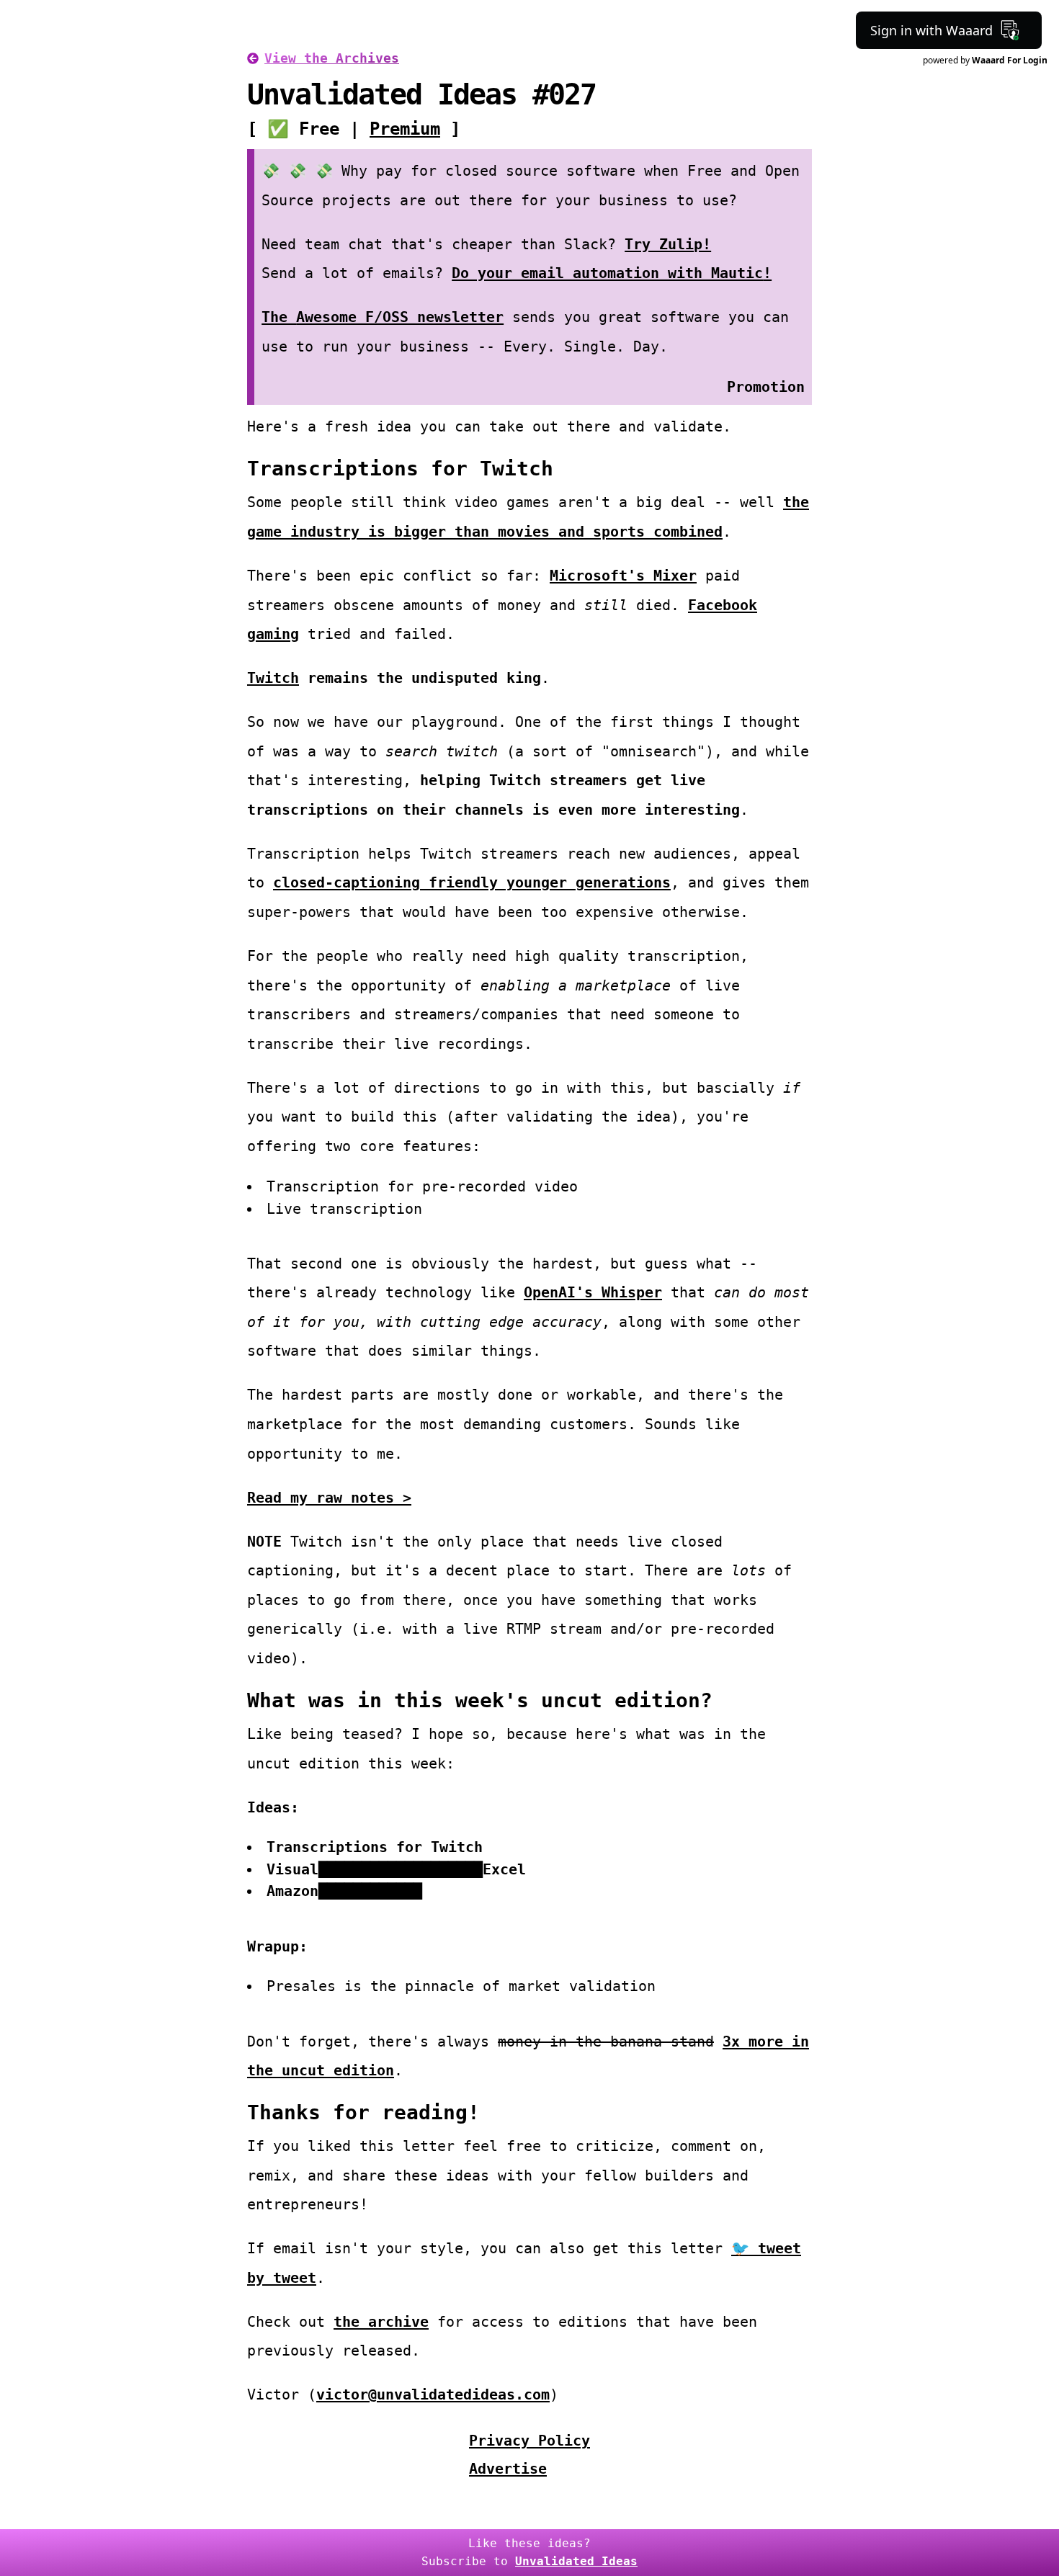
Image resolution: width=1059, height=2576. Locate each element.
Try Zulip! (668, 244)
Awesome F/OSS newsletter (400, 317)
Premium (405, 129)
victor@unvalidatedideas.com (433, 2394)
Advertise (508, 2469)
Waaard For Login (1010, 60)
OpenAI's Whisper (593, 1292)
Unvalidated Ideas (576, 2561)
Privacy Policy (529, 2441)
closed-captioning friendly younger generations (472, 882)
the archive (381, 2322)
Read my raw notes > (329, 1498)
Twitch (273, 678)
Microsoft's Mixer (623, 576)
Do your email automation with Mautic (607, 273)
